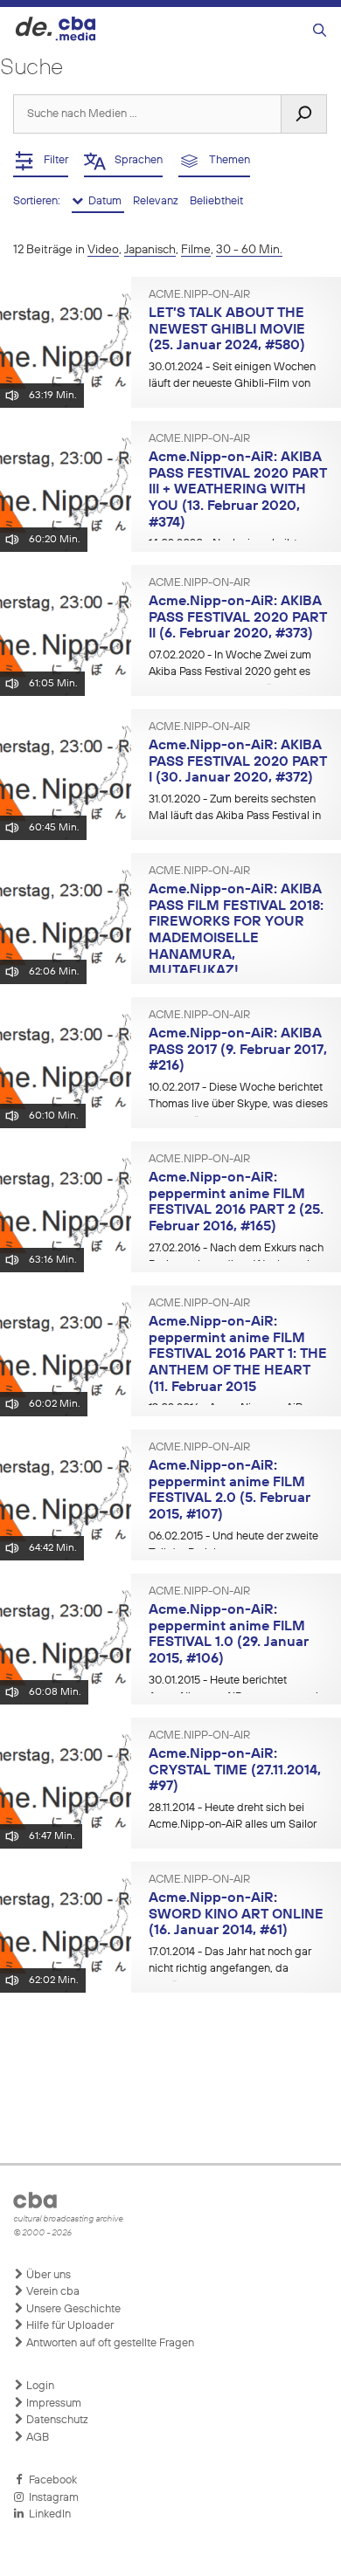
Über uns (47, 2275)
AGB (36, 2438)
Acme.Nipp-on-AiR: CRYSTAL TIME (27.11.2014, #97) (235, 1770)
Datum (104, 201)
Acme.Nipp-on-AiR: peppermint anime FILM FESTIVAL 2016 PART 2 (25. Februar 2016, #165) (236, 1202)
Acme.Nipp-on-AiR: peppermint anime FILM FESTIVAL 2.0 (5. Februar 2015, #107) (230, 1491)
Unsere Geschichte (72, 2309)
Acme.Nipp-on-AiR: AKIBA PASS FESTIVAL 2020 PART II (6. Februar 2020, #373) (238, 618)
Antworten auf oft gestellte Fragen (109, 2343)
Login (39, 2386)
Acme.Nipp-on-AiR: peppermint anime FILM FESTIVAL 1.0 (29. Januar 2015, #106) (229, 1635)
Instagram (51, 2498)
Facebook (50, 2480)
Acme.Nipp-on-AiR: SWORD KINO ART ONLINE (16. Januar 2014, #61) (236, 1915)
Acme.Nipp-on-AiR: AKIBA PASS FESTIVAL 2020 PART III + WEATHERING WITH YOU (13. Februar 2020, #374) (238, 490)
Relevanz (157, 201)
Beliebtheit (216, 201)
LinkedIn (47, 2514)
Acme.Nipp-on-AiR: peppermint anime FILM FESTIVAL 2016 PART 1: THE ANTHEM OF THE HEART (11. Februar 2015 (238, 1355)
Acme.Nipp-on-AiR (199, 295)
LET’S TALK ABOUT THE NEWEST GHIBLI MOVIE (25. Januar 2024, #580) (227, 330)
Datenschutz (56, 2420)
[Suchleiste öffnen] (320, 31)
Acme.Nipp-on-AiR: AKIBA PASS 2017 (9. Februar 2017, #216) (238, 1050)
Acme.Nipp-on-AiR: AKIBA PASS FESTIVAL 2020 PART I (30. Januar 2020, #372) (238, 762)
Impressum (52, 2404)
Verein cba (52, 2292)
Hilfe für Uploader (69, 2326)
